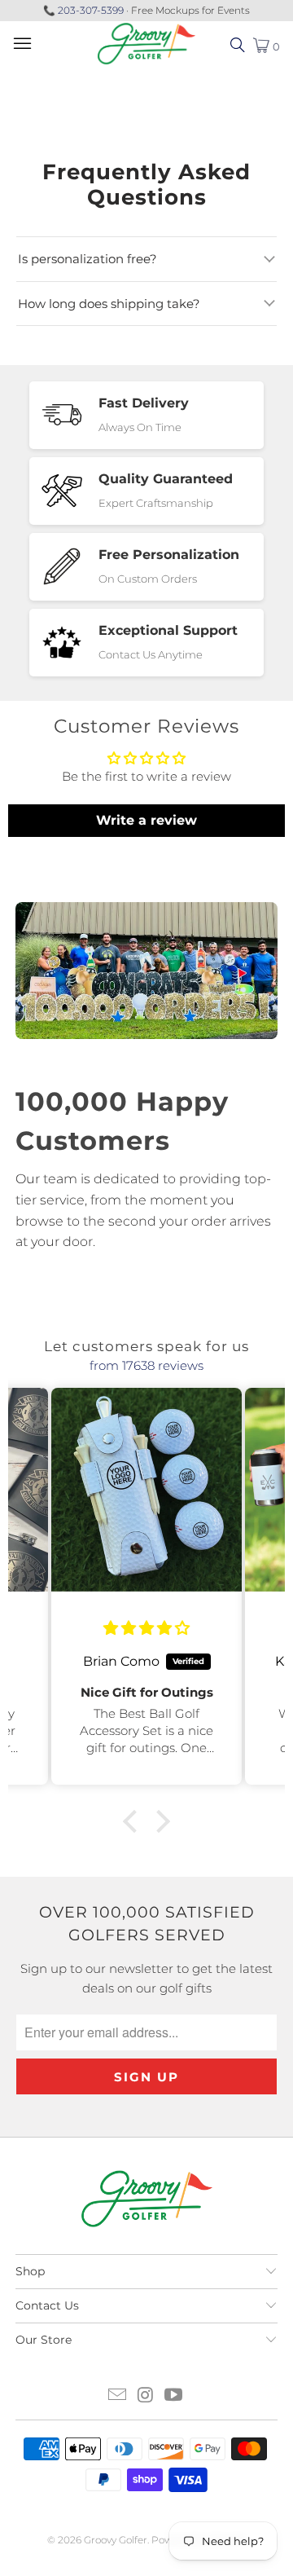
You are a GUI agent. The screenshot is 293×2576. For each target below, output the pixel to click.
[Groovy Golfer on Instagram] (146, 2396)
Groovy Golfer (116, 2540)
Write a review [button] (146, 820)
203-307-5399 (91, 10)
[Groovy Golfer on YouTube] (174, 2396)
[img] (146, 1628)
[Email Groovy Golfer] (117, 2396)
